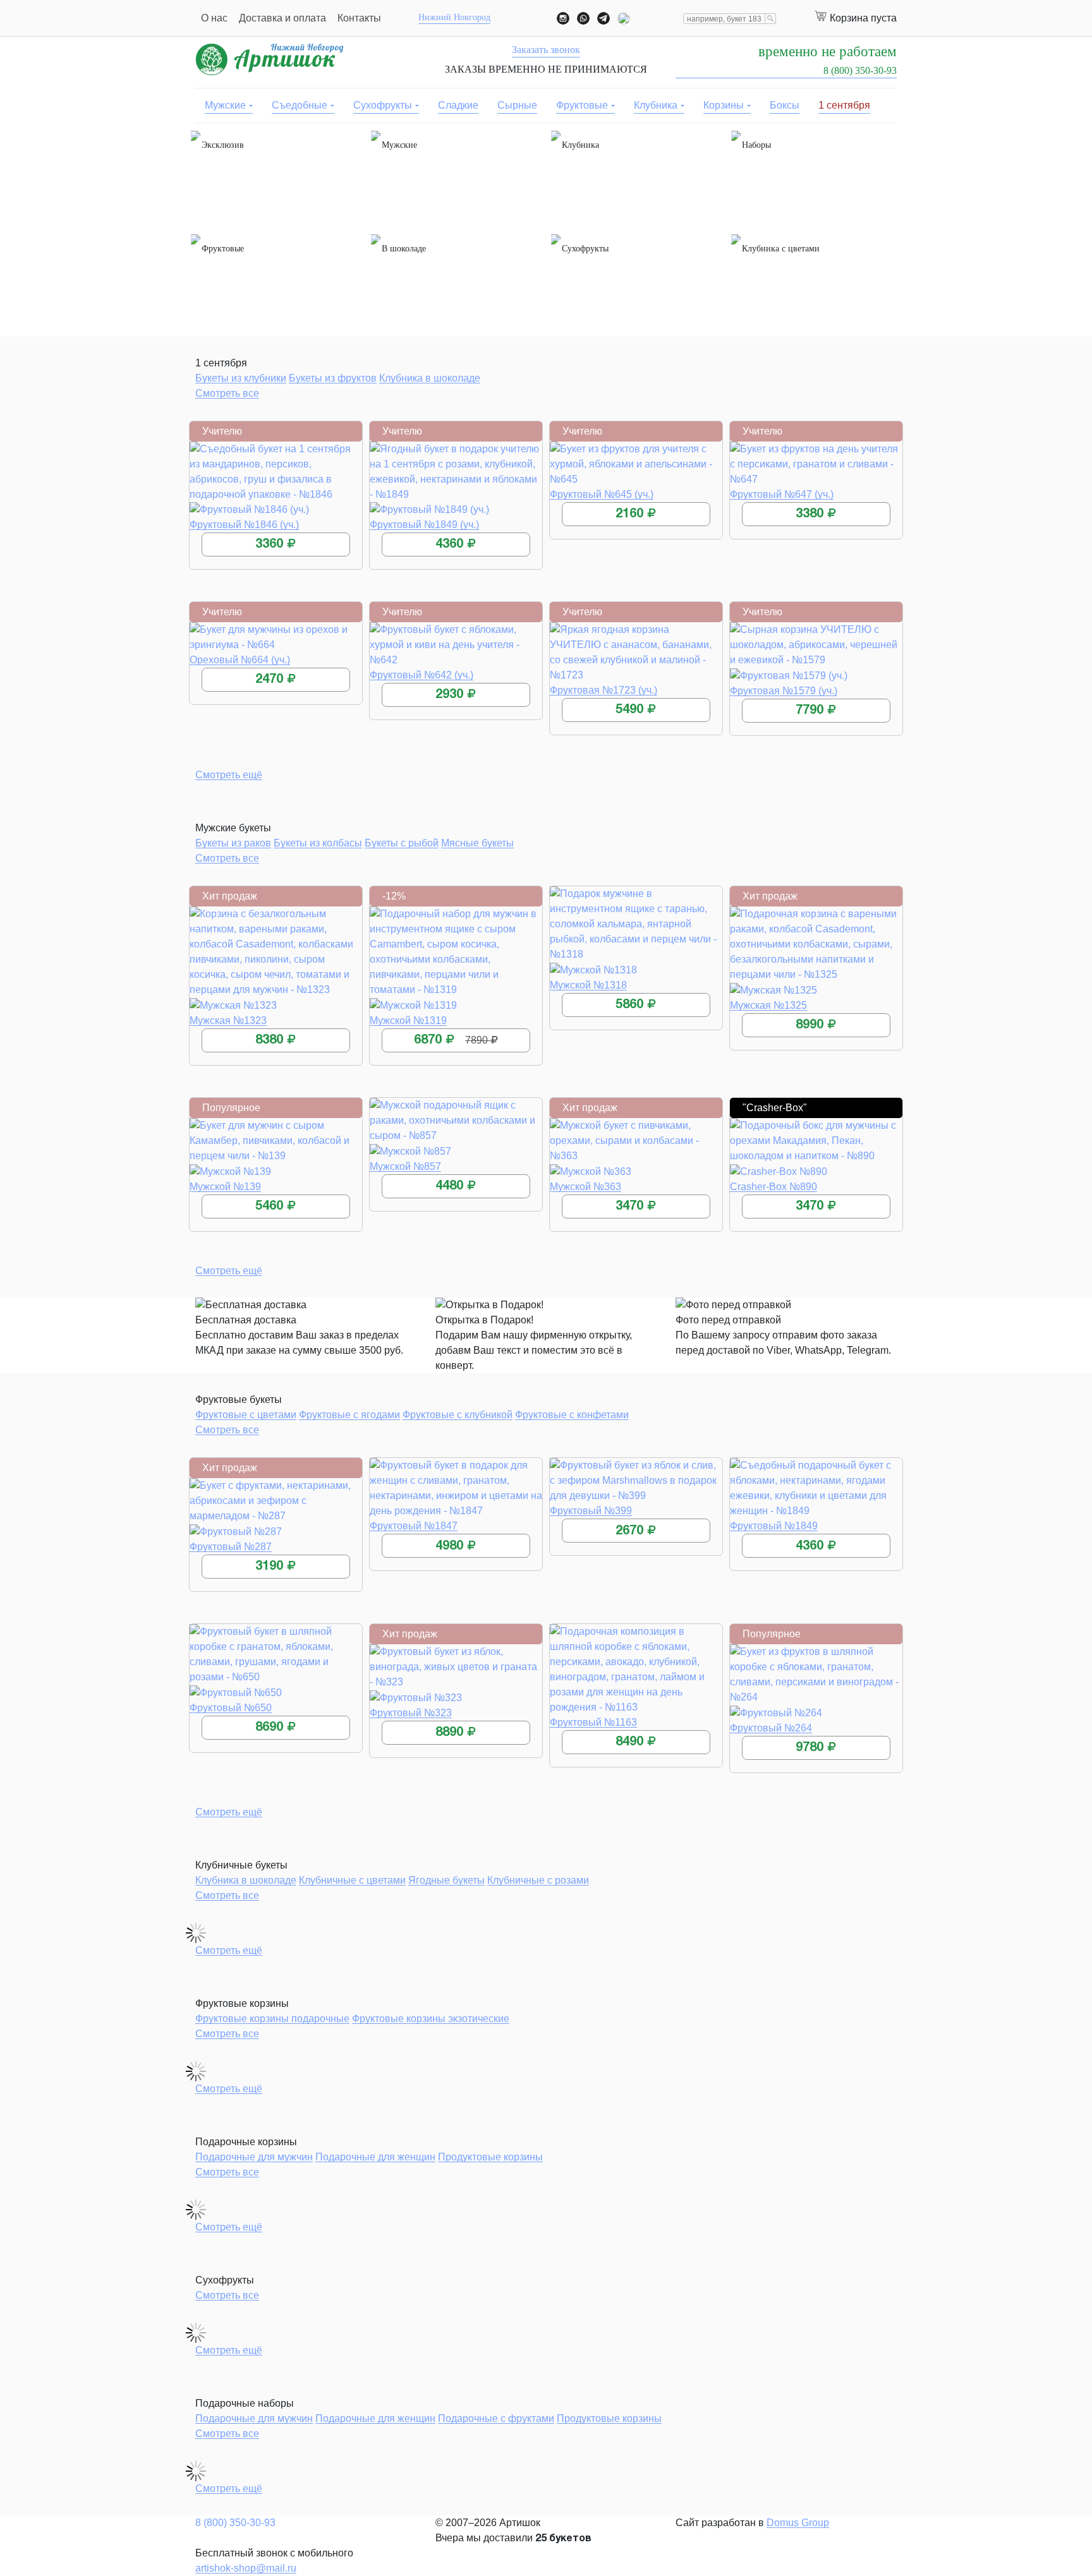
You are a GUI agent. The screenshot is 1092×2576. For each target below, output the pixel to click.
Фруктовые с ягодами (349, 1415)
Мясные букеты (477, 843)
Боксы (785, 105)
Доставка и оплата (282, 18)
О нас (214, 18)
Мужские (225, 105)
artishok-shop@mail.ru (246, 2568)
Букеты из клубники (241, 378)
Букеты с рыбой (402, 843)
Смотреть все (227, 393)
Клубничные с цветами (352, 1880)
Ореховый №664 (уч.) (240, 660)
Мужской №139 (225, 1187)
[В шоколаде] (456, 282)
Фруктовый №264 (771, 1728)
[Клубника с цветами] (816, 282)
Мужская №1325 (768, 1005)
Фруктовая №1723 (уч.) (604, 690)
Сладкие (458, 105)
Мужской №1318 (588, 985)
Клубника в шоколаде (430, 378)
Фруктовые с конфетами (572, 1415)
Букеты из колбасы (318, 843)
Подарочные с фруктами (496, 2418)
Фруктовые (582, 105)
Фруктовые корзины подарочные (272, 2019)
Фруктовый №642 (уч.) (422, 675)
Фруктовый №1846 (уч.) (244, 525)
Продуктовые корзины (490, 2157)
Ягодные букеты (446, 1880)
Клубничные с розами (538, 1880)
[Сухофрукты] (636, 282)
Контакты (359, 18)
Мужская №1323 (228, 1020)
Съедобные (300, 105)
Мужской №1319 (408, 1020)
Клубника (656, 105)
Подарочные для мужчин (254, 2157)
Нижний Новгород (454, 17)
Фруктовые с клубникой (458, 1415)
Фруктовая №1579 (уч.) (784, 691)
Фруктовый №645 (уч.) (602, 494)
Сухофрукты (383, 105)
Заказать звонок (546, 50)
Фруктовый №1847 (414, 1526)
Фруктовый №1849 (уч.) (424, 525)
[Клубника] (636, 178)
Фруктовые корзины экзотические (431, 2019)
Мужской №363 (585, 1187)
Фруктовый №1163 (593, 1722)
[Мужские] (456, 178)
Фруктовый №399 (591, 1511)
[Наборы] (816, 178)
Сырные (517, 105)
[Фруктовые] (276, 282)
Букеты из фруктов (333, 378)
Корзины (724, 105)
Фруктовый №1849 (774, 1526)
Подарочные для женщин (375, 2157)
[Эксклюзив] (276, 178)
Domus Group (798, 2523)
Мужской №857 (405, 1166)
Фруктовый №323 (411, 1713)
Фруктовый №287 (231, 1547)
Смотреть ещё (229, 775)
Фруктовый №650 (231, 1708)
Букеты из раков (233, 843)
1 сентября (844, 105)
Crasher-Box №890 (773, 1187)
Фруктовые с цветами (246, 1415)
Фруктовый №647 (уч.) (782, 494)
